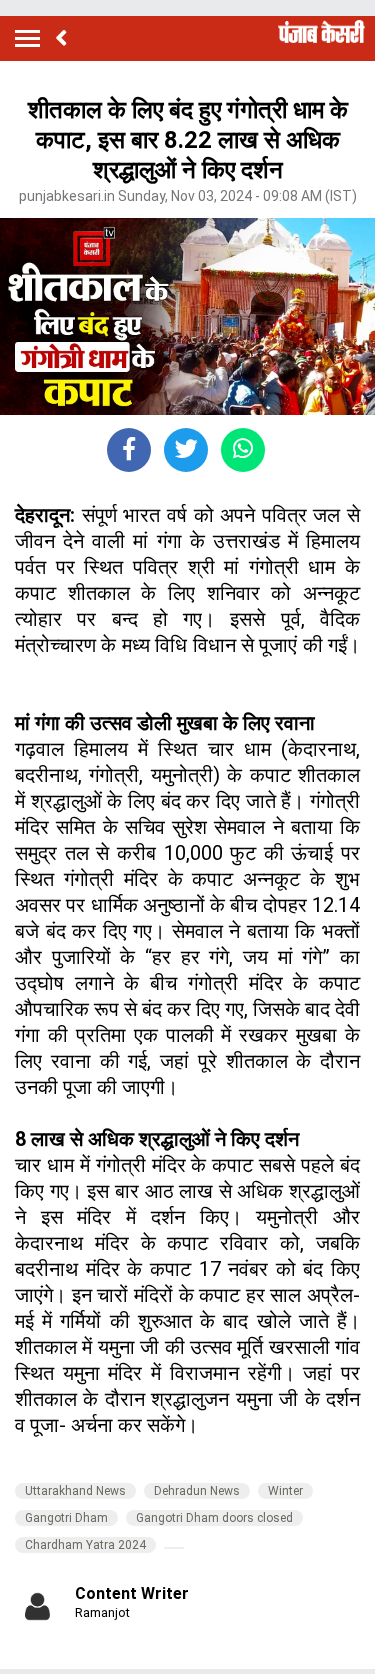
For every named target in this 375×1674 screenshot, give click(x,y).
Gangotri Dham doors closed (214, 1518)
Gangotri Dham (66, 1518)
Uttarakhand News (75, 1491)
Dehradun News (197, 1491)
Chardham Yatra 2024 (85, 1545)
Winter (285, 1491)
